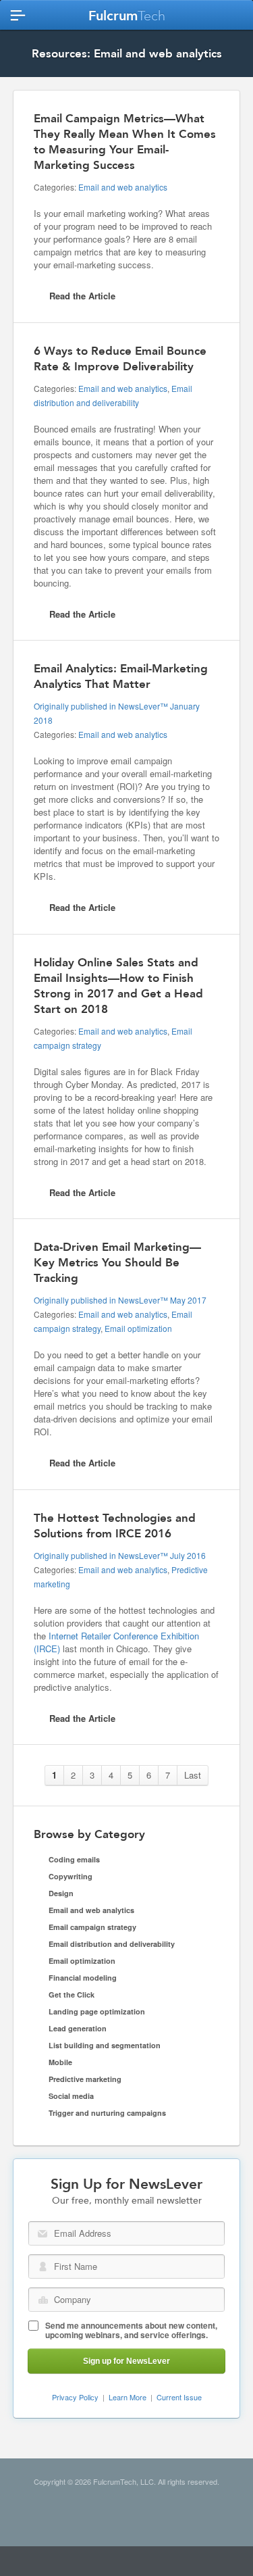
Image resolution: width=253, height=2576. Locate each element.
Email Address (43, 2234)
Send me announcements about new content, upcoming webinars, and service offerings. (131, 2330)
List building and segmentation (105, 2045)
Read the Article (82, 296)
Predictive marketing (85, 2079)
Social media (71, 2096)
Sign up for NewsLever (126, 2361)
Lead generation (78, 2028)
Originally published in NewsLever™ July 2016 (120, 1555)
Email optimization (138, 1328)
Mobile (60, 2062)
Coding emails (74, 1859)
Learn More (128, 2397)
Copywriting (71, 1876)
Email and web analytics (123, 187)
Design (61, 1893)
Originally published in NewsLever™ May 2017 (120, 1300)
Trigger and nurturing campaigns (107, 2113)
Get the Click (72, 1995)
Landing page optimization (97, 2011)
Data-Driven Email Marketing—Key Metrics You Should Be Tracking (117, 1262)
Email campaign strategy (92, 1927)
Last (193, 1775)
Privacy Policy (75, 2397)
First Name (43, 2267)
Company (43, 2300)
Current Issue (179, 2397)
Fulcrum (127, 16)
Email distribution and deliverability (112, 1944)
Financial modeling (83, 1978)
